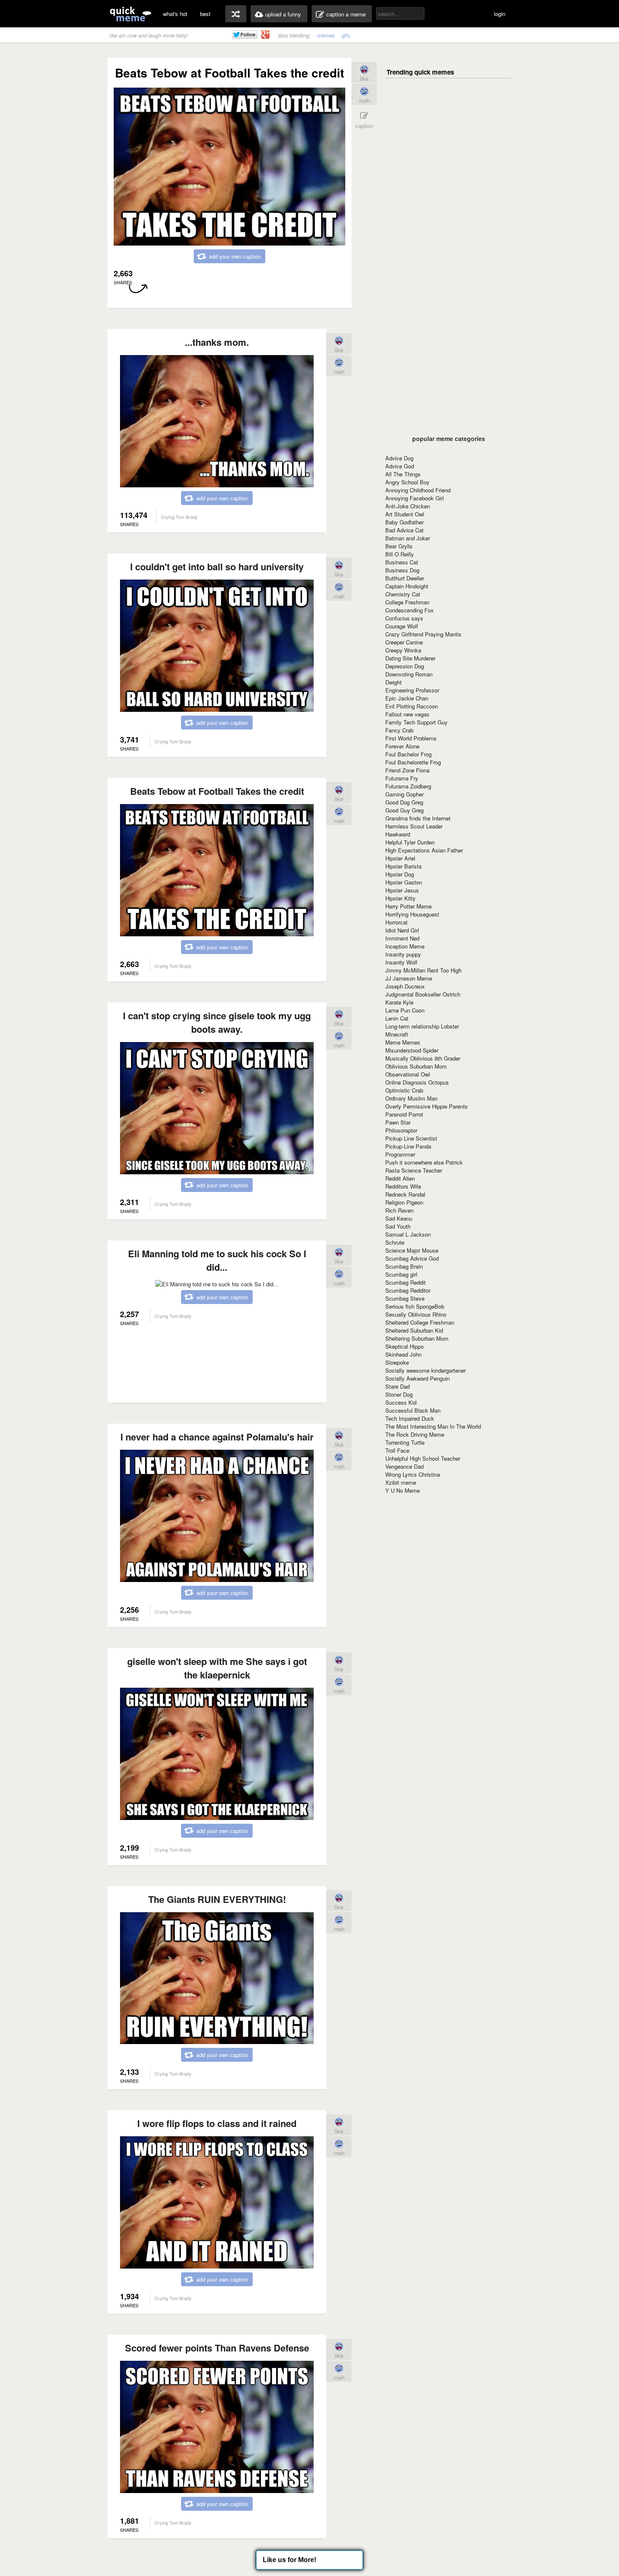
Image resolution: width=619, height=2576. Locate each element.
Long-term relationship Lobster (422, 1026)
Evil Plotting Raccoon (412, 706)
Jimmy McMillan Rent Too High (423, 970)
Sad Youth (398, 1226)
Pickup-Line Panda (408, 1146)
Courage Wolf (402, 626)
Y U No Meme (403, 1490)
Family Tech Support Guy (416, 722)
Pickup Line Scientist (411, 1138)
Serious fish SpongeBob (415, 1306)
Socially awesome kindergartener (426, 1370)
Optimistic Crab (404, 1090)
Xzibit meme (401, 1482)
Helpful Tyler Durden (410, 842)
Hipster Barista (403, 866)
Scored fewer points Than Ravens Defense (217, 2348)
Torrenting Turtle (405, 1442)
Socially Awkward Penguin (418, 1378)
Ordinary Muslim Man (411, 1098)
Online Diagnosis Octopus (417, 1082)
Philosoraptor (401, 1130)
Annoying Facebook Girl (415, 498)
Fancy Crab (399, 730)
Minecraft (397, 1034)
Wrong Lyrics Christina (413, 1474)
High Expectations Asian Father (424, 850)
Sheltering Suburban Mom (417, 1338)
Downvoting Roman (409, 674)
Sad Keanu (399, 1218)
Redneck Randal (405, 1194)
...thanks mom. (217, 342)
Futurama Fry (402, 778)
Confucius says (404, 618)
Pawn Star (398, 1122)
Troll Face (397, 1450)
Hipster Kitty (400, 898)
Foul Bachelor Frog (408, 754)
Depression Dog (405, 666)
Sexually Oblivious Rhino (416, 1314)
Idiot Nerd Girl (402, 930)
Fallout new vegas (407, 714)
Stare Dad (398, 1386)
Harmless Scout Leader (414, 826)
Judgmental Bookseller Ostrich (423, 994)
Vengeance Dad (404, 1466)
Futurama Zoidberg (408, 786)
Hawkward (398, 834)
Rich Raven (399, 1210)
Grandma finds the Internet (418, 818)
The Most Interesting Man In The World (433, 1426)
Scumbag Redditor (408, 1290)
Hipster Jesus (402, 890)
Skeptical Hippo (404, 1346)
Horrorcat (396, 922)
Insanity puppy (403, 954)
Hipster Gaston (404, 882)
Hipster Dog (400, 874)
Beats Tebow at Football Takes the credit (217, 791)
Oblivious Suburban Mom (416, 1066)
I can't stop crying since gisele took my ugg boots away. (217, 1022)
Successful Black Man (413, 1410)
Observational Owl (408, 1074)
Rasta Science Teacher (414, 1170)
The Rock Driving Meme (415, 1434)
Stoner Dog (399, 1394)
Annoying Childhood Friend (418, 490)
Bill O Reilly (400, 554)
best (205, 14)
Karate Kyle (399, 1002)
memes (326, 35)
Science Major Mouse (412, 1250)
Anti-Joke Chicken (408, 506)
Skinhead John (403, 1354)
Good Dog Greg (404, 802)
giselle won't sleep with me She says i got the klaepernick (217, 1668)
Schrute (395, 1242)
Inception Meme (405, 946)
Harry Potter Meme (408, 906)
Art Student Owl (405, 514)
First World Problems (411, 738)
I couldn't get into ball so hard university (217, 567)
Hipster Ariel (400, 858)
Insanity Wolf (401, 962)
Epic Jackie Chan (407, 698)
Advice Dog (399, 458)
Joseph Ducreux (405, 986)
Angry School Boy (407, 482)
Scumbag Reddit (406, 1282)
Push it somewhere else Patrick (424, 1162)
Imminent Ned (402, 938)
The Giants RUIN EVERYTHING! (217, 1899)
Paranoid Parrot (404, 1114)
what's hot (175, 14)
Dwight (394, 682)
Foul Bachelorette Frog (413, 762)
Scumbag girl (401, 1274)
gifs (346, 35)
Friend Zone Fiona (407, 770)
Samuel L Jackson (408, 1234)
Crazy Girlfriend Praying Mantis (423, 634)
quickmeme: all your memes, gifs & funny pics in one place (131, 14)
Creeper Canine (404, 642)
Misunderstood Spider (412, 1050)
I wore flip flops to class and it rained (217, 2123)
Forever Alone (402, 746)
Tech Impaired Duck (410, 1418)
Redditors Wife (403, 1186)
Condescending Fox (410, 610)
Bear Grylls (399, 546)
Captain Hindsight (407, 586)
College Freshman (407, 602)
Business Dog (402, 570)
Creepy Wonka (403, 650)
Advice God (400, 466)
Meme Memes (403, 1042)
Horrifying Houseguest (412, 914)
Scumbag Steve (405, 1298)
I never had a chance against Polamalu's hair (217, 1437)
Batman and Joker (408, 538)
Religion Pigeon (404, 1202)
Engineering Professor (412, 690)
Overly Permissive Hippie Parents (427, 1106)
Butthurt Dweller (405, 578)
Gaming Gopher (404, 794)
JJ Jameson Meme (409, 978)
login (500, 14)
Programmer (400, 1154)
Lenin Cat (397, 1018)
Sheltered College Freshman (420, 1322)
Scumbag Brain (404, 1266)
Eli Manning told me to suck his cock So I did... (217, 1260)
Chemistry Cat (403, 594)
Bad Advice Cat (404, 530)
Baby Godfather (404, 522)
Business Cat (402, 562)
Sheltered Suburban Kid (414, 1330)
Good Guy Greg (404, 810)
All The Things (403, 474)
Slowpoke (397, 1362)
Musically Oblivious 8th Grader (423, 1058)
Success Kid (401, 1402)
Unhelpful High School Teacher (423, 1458)
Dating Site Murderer (410, 658)
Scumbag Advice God (412, 1258)
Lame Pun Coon (405, 1010)
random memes (236, 14)
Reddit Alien (400, 1178)
